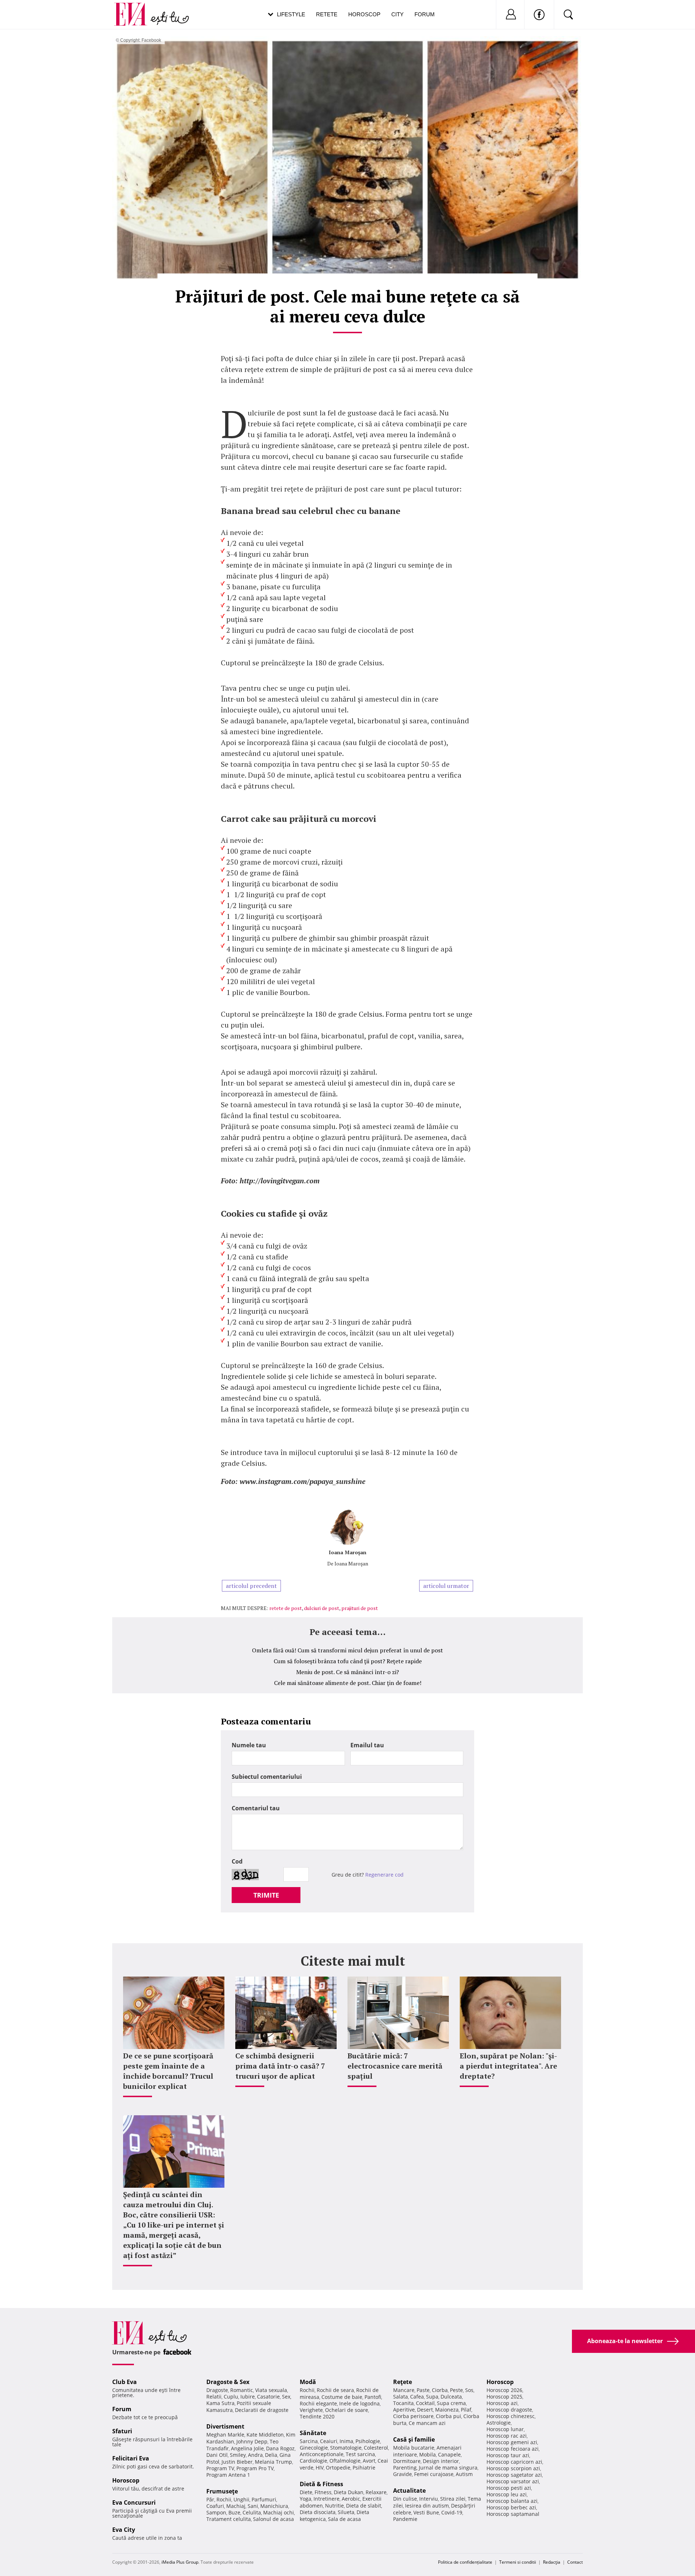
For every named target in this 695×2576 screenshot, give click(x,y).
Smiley (238, 2455)
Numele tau (249, 1745)
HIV (320, 2468)
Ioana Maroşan (347, 1552)
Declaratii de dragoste (262, 2410)
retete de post (286, 1608)
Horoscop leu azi (507, 2494)
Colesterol (376, 2448)
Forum (425, 14)
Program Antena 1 (228, 2475)
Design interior (441, 2461)
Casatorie (268, 2397)
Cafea (417, 2397)
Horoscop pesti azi (509, 2488)
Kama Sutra (220, 2403)
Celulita (252, 2512)
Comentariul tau (256, 1808)
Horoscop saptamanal (513, 2514)
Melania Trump (273, 2462)
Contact (575, 2562)
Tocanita (403, 2403)
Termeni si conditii (518, 2562)
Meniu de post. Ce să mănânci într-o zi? (347, 1672)
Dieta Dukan (349, 2492)
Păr (210, 2499)
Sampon (216, 2512)
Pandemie (405, 2519)
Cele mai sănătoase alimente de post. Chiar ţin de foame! (348, 1683)
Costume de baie (342, 2397)
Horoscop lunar (505, 2429)
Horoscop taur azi (508, 2455)
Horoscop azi (502, 2403)
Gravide (403, 2474)
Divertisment (225, 2426)
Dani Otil (217, 2455)
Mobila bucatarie (414, 2448)
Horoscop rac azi (507, 2436)
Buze (234, 2512)
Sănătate (313, 2433)
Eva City (124, 2530)
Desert (425, 2410)
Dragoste (217, 2390)
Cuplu (231, 2397)
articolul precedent (251, 1586)
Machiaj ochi (279, 2512)
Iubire (248, 2397)
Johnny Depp (252, 2441)
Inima (346, 2441)
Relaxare (376, 2492)
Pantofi (373, 2397)
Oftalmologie (345, 2461)
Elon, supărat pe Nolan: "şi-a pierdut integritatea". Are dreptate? (508, 2066)
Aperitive (404, 2410)
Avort (369, 2461)
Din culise (405, 2499)
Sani (253, 2506)
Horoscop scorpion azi (513, 2468)
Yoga (306, 2499)
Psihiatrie (364, 2468)
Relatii (214, 2397)
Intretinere (327, 2499)
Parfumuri (264, 2499)
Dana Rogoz (280, 2448)
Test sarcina (360, 2454)
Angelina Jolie (247, 2448)
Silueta (346, 2512)
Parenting (405, 2468)
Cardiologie (313, 2461)
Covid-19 (452, 2512)
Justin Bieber (237, 2462)
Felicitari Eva (131, 2458)
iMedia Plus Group (180, 2562)
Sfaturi (122, 2431)
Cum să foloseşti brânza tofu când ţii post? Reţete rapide (348, 1661)
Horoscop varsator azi (513, 2481)
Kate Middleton (265, 2435)
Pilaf (466, 2410)
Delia (271, 2455)
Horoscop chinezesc (511, 2416)
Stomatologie (346, 2448)
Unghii (241, 2499)
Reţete (403, 2382)
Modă (308, 2382)
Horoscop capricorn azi (514, 2462)
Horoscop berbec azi (511, 2507)
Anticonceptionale (322, 2454)
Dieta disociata (318, 2512)
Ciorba (440, 2390)
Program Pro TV (255, 2468)
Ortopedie (338, 2468)
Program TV (220, 2468)
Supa (432, 2397)
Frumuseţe (222, 2491)
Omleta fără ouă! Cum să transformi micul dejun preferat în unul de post (347, 1650)
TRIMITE (266, 1895)
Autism (464, 2474)
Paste (423, 2390)
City (397, 14)
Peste (456, 2390)
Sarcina (309, 2441)
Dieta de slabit (364, 2506)
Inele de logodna (359, 2403)
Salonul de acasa (273, 2519)
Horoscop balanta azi (512, 2501)
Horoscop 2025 (504, 2397)
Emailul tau (367, 1745)
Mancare (404, 2390)
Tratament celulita (229, 2519)
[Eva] (135, 9)
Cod (237, 1861)
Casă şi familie (414, 2439)
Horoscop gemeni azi (512, 2442)
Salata (401, 2397)
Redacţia (552, 2562)
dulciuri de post (322, 1608)
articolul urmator (446, 1586)
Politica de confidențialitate (465, 2562)
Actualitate (409, 2491)
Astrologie (499, 2423)
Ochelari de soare (347, 2410)
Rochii (224, 2499)
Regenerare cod (384, 1875)
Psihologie (368, 2441)
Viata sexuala (271, 2390)
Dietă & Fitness (321, 2484)
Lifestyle (291, 14)
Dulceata (451, 2397)
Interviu (429, 2499)
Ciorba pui (448, 2416)
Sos (469, 2390)
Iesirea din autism (427, 2506)
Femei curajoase (434, 2474)
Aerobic (351, 2499)
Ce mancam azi (427, 2423)
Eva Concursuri (134, 2502)
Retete (327, 14)
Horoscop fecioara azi (513, 2449)
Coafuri (215, 2506)
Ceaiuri (329, 2441)
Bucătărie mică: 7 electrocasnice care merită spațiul (395, 2066)
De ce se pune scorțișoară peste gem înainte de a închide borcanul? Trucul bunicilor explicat (168, 2071)
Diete (306, 2492)
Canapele (449, 2454)
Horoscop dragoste (509, 2410)
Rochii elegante (318, 2403)
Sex (286, 2397)
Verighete (311, 2410)
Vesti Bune (426, 2512)
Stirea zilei (453, 2499)
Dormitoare (407, 2461)
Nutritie (334, 2506)
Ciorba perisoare (413, 2416)
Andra (255, 2455)
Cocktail (425, 2403)
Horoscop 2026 (504, 2390)
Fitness (323, 2492)
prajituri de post (360, 1608)
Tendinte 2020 (317, 2416)
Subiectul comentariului (267, 1777)
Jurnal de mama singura (448, 2468)
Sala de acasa (344, 2519)
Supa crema (451, 2403)
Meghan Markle (225, 2435)
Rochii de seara (335, 2390)
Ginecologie (314, 2448)
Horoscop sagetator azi (514, 2475)
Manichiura (274, 2506)
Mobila (427, 2454)
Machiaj (236, 2506)
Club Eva (125, 2382)
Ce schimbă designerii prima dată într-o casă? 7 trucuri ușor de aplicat (280, 2066)
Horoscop (364, 14)
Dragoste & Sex (228, 2382)
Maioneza (447, 2410)
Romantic (242, 2390)
